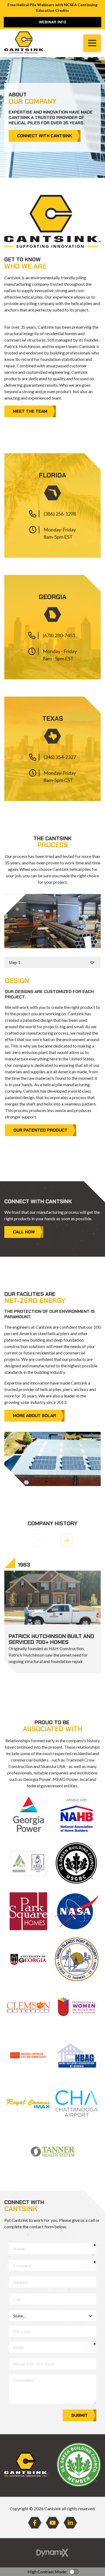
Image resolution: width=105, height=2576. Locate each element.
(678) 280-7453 (59, 635)
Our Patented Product (41, 1130)
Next (66, 1540)
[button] (52, 506)
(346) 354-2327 (60, 757)
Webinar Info (53, 22)
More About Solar (34, 1416)
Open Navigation (92, 43)
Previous (38, 1540)
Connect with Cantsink (45, 136)
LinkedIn (70, 2523)
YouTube (52, 2523)
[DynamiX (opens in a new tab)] (52, 2553)
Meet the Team (30, 411)
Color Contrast (74, 2572)
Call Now (24, 1232)
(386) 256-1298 (60, 514)
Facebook (35, 2523)
